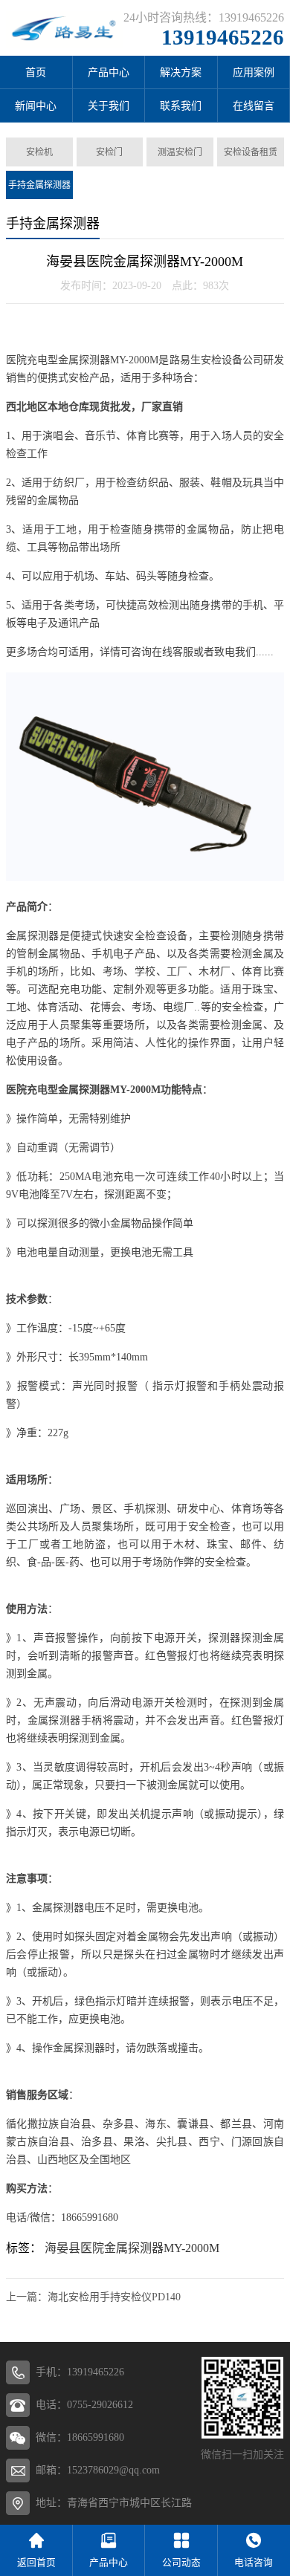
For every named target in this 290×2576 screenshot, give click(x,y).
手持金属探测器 (39, 185)
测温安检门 (180, 152)
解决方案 (181, 72)
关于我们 (109, 106)
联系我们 (181, 106)
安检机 (39, 152)
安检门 (109, 152)
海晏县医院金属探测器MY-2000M (132, 2248)
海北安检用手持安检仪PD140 (114, 2297)
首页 (36, 72)
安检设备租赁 (251, 152)
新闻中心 (36, 106)
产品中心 (109, 72)
